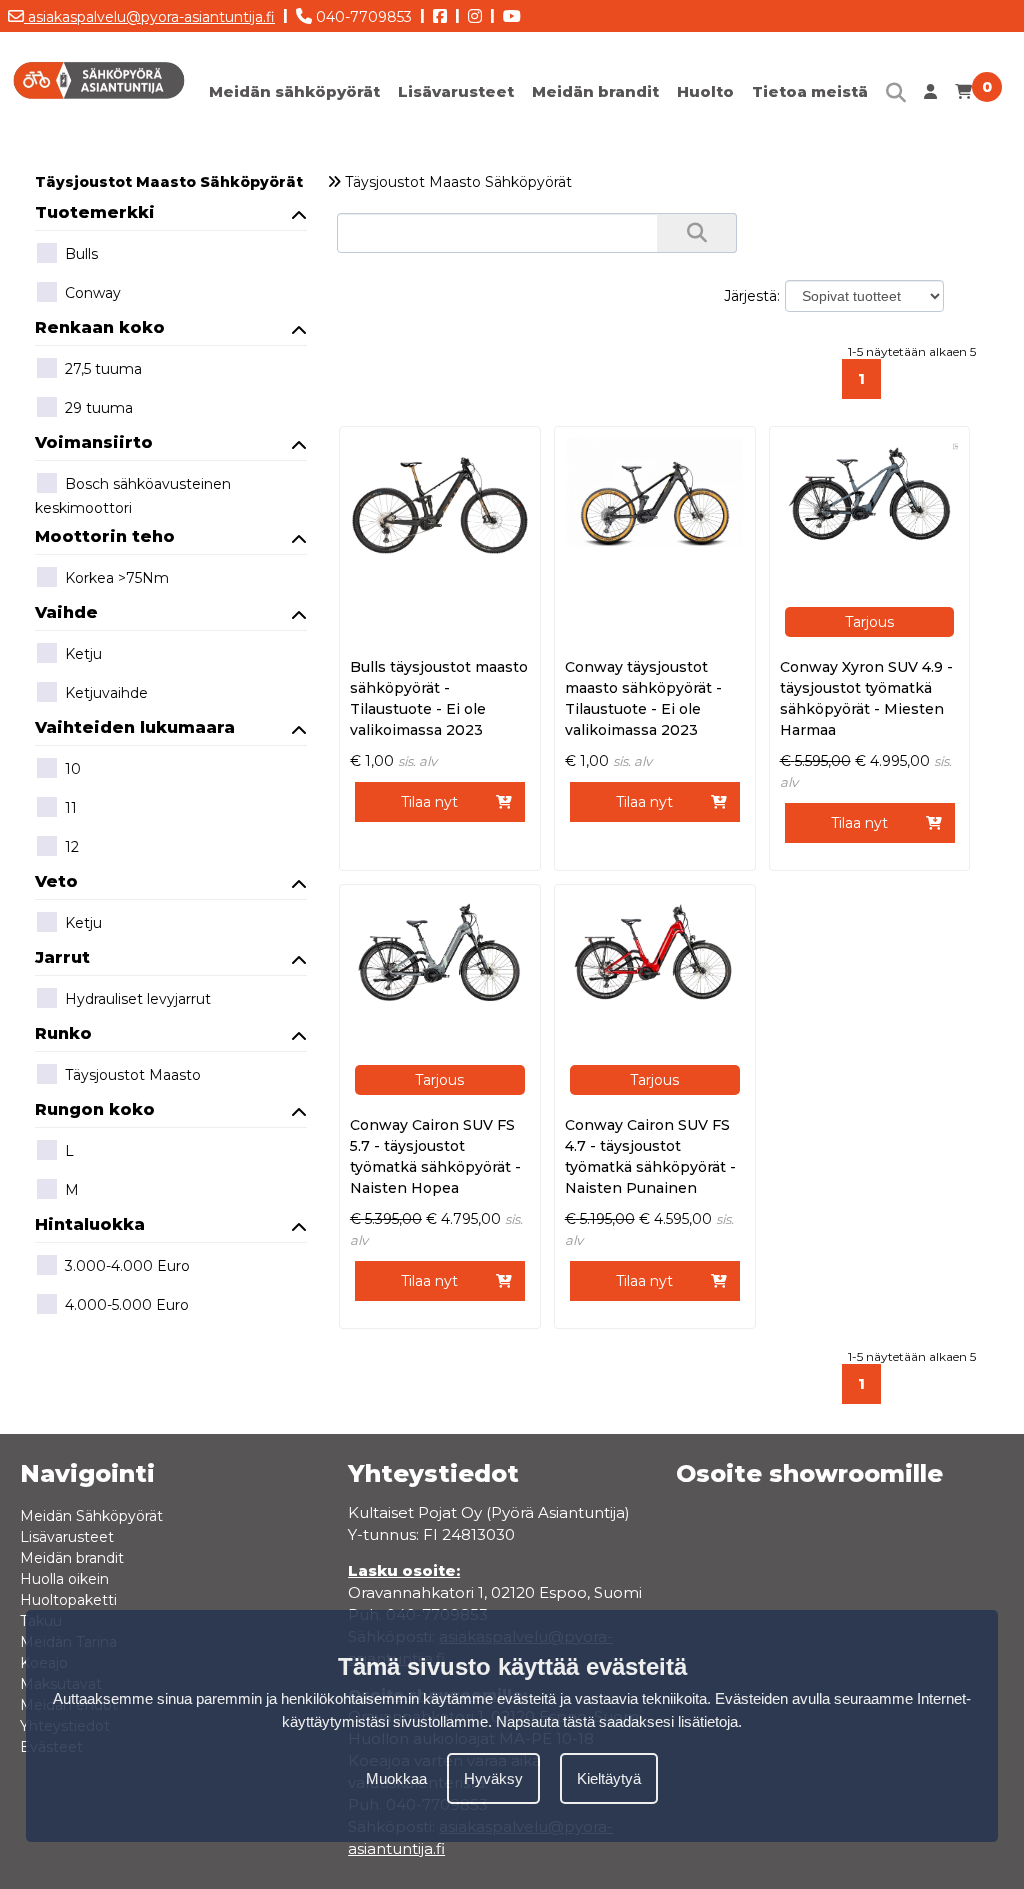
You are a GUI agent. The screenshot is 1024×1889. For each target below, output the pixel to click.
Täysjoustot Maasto (133, 1075)
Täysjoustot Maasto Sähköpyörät (169, 182)
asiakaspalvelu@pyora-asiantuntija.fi (149, 17)
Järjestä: (752, 296)
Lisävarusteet (456, 91)
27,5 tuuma (103, 369)
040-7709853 (362, 17)
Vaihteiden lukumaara (135, 727)
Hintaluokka (90, 1224)
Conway (93, 293)
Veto (56, 881)
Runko (63, 1033)
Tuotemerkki (95, 212)
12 (72, 847)
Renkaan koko (100, 327)
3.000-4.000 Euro (127, 1266)
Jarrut (62, 957)
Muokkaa (396, 1778)
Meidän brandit (595, 91)
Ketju (83, 654)
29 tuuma (99, 408)
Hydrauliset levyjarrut (138, 999)
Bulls (81, 254)
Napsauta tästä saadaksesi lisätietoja (617, 1721)
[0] (963, 96)
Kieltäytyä (609, 1778)
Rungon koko (95, 1109)
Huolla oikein (64, 1579)
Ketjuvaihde (106, 693)
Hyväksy (493, 1778)
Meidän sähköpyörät (294, 91)
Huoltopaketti (68, 1600)
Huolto (705, 91)
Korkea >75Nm (117, 578)
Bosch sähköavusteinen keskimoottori (133, 496)
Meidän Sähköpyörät (91, 1516)
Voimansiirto (94, 442)
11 (71, 808)
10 (73, 769)
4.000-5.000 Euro (127, 1305)
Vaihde (66, 612)
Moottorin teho (105, 536)
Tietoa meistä (810, 91)
